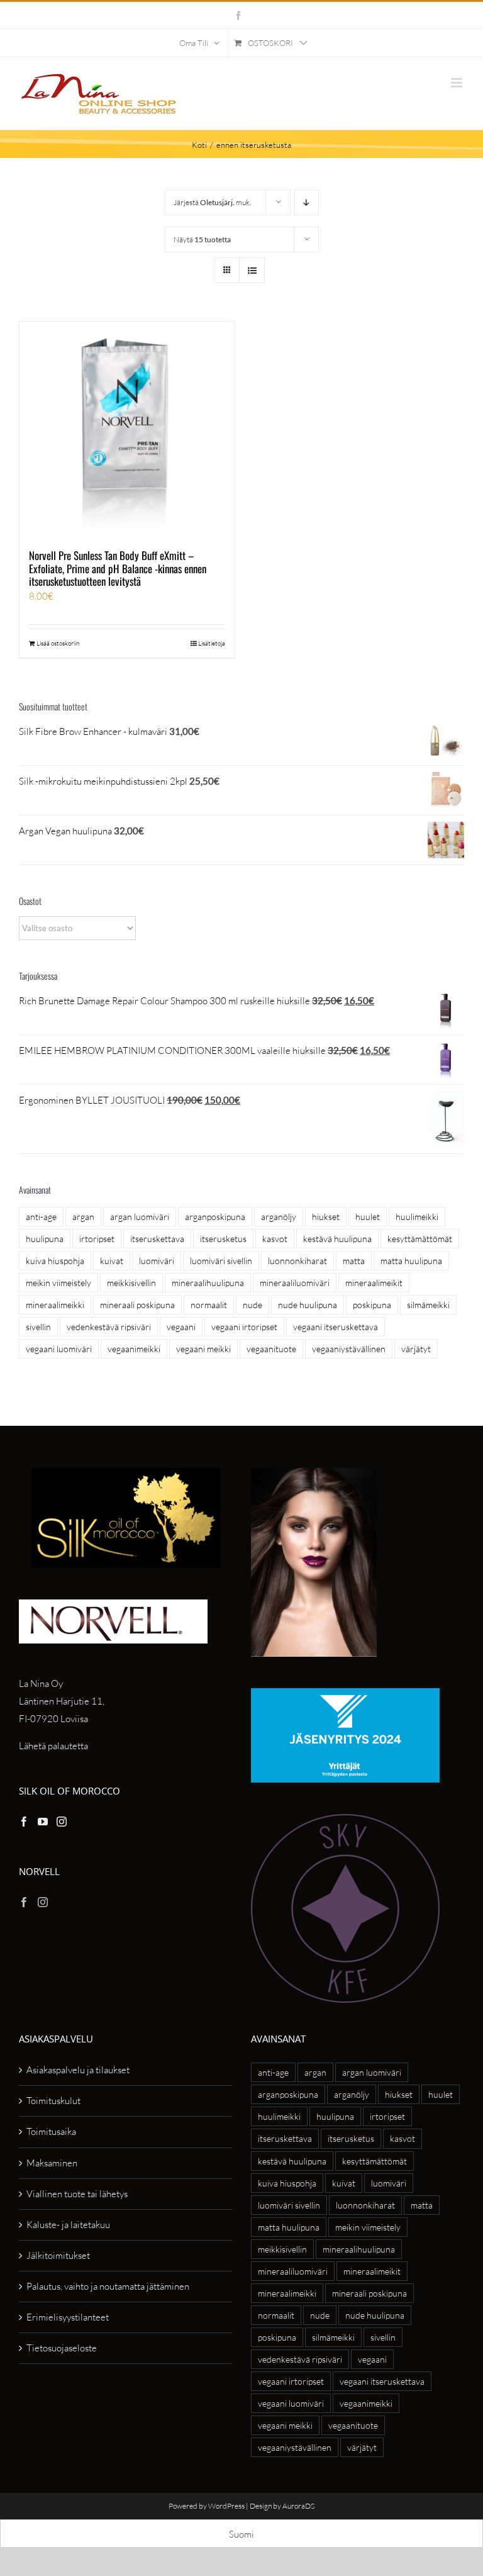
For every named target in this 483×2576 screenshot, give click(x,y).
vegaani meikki (203, 1349)
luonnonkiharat (297, 1261)
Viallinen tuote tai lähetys (77, 2194)
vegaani (181, 1327)
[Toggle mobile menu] (458, 83)
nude (253, 1305)
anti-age (41, 1217)
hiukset (326, 1217)
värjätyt (416, 1349)
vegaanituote (271, 1349)
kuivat (112, 1261)
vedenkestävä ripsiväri (109, 1327)
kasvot (275, 1239)
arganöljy (279, 1217)
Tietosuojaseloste (62, 2348)
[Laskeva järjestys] (307, 202)
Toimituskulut (53, 2101)
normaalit (209, 1305)
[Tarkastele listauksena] (252, 270)
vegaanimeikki (134, 1349)
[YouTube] (43, 1822)
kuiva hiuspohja (55, 1261)
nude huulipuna (308, 1305)
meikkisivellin (131, 1283)
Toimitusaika (51, 2131)
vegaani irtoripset (244, 1327)
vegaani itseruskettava (336, 1327)
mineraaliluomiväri (295, 1283)
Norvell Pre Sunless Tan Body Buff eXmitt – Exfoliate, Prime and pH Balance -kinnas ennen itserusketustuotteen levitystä (118, 568)
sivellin (38, 1327)
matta (354, 1261)
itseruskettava (157, 1239)
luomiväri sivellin (221, 1261)
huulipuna (45, 1239)
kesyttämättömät (420, 1239)
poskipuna (372, 1305)
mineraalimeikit (374, 1283)
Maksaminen (52, 2163)
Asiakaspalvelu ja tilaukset (78, 2070)
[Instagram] (62, 1822)
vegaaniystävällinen (349, 1349)
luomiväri (157, 1261)
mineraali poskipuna (137, 1305)
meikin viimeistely (58, 1283)
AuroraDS (298, 2506)
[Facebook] (24, 1822)
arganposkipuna (215, 1217)
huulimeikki (417, 1217)
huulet (368, 1217)
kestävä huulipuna (337, 1239)
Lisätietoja (212, 643)
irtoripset (97, 1239)
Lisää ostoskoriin (58, 643)
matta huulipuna (411, 1261)
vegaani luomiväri (59, 1349)
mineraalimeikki (55, 1305)
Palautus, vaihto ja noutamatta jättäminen (108, 2286)
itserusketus (223, 1239)
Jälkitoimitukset (58, 2255)
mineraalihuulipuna (208, 1283)
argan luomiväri (140, 1217)
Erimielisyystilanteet (68, 2317)
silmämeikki (428, 1305)
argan (83, 1217)
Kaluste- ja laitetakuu (68, 2225)
